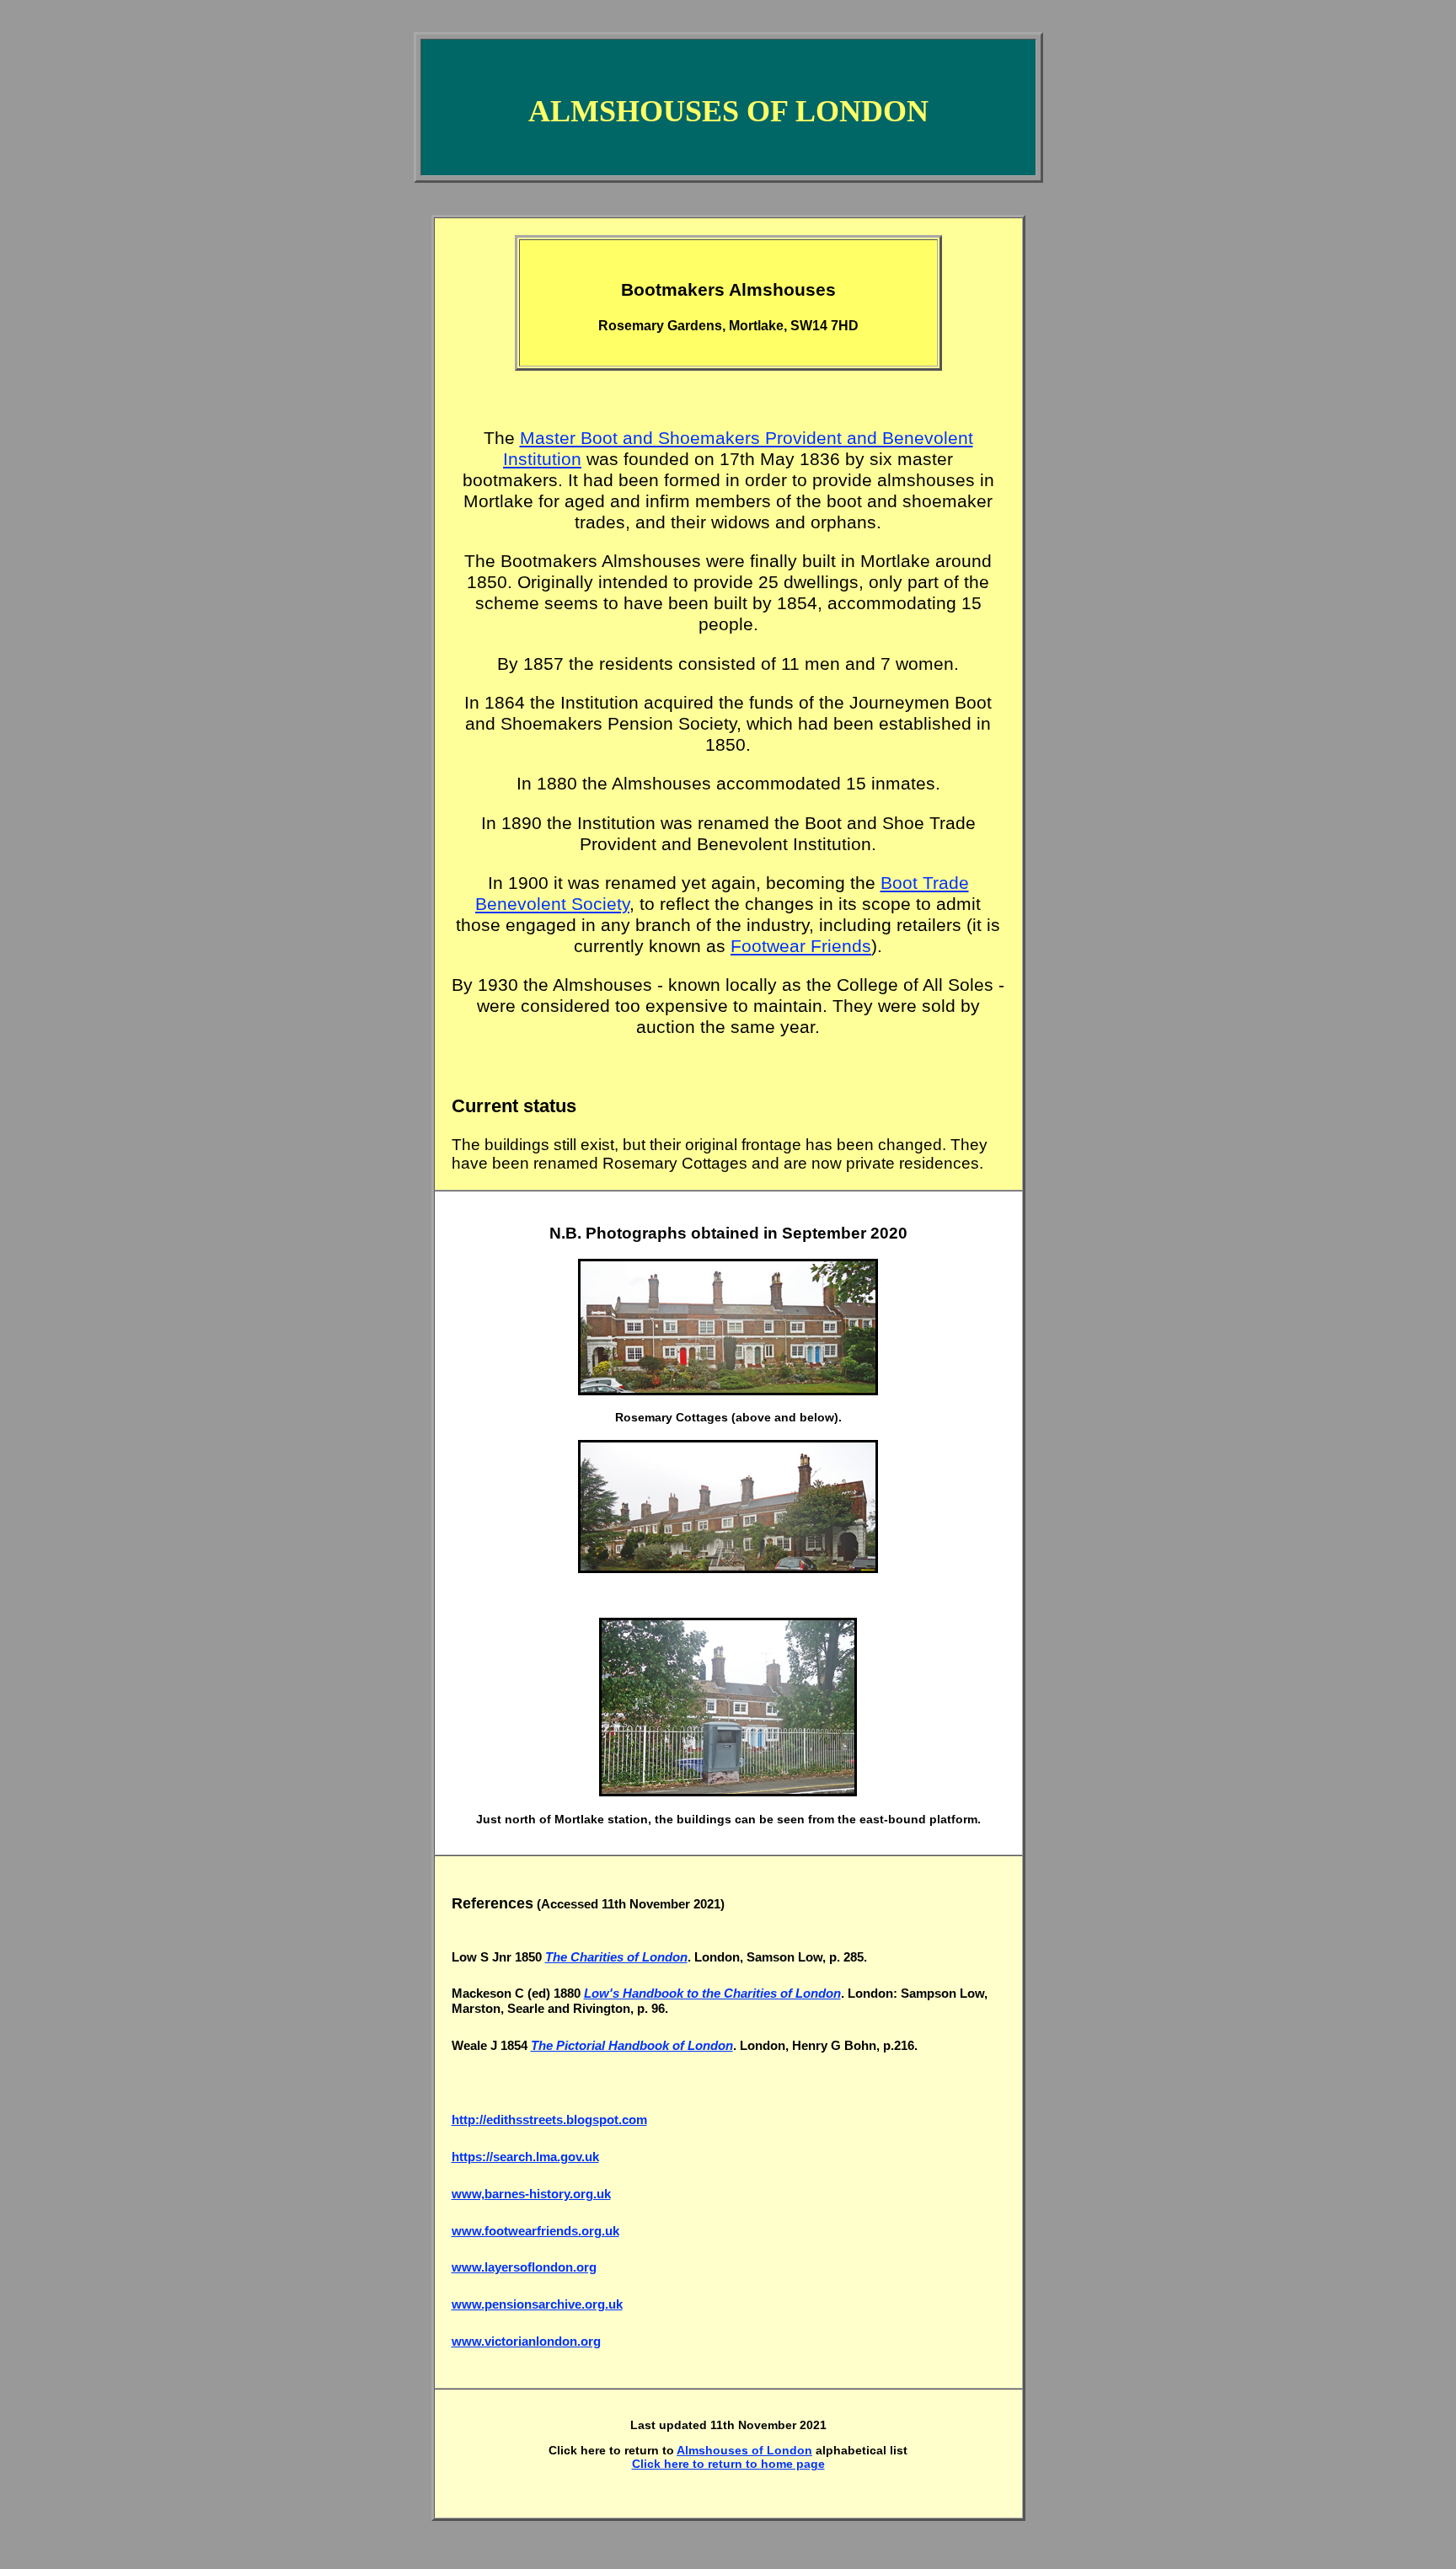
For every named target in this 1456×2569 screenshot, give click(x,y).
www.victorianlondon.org (526, 2341)
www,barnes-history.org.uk (531, 2194)
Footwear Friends (801, 946)
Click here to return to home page (728, 2464)
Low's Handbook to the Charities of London (712, 1993)
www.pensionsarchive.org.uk (537, 2304)
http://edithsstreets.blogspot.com (549, 2119)
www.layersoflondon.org (524, 2267)
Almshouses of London (744, 2450)
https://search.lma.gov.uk (525, 2157)
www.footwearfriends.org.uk (535, 2231)
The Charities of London (616, 1957)
